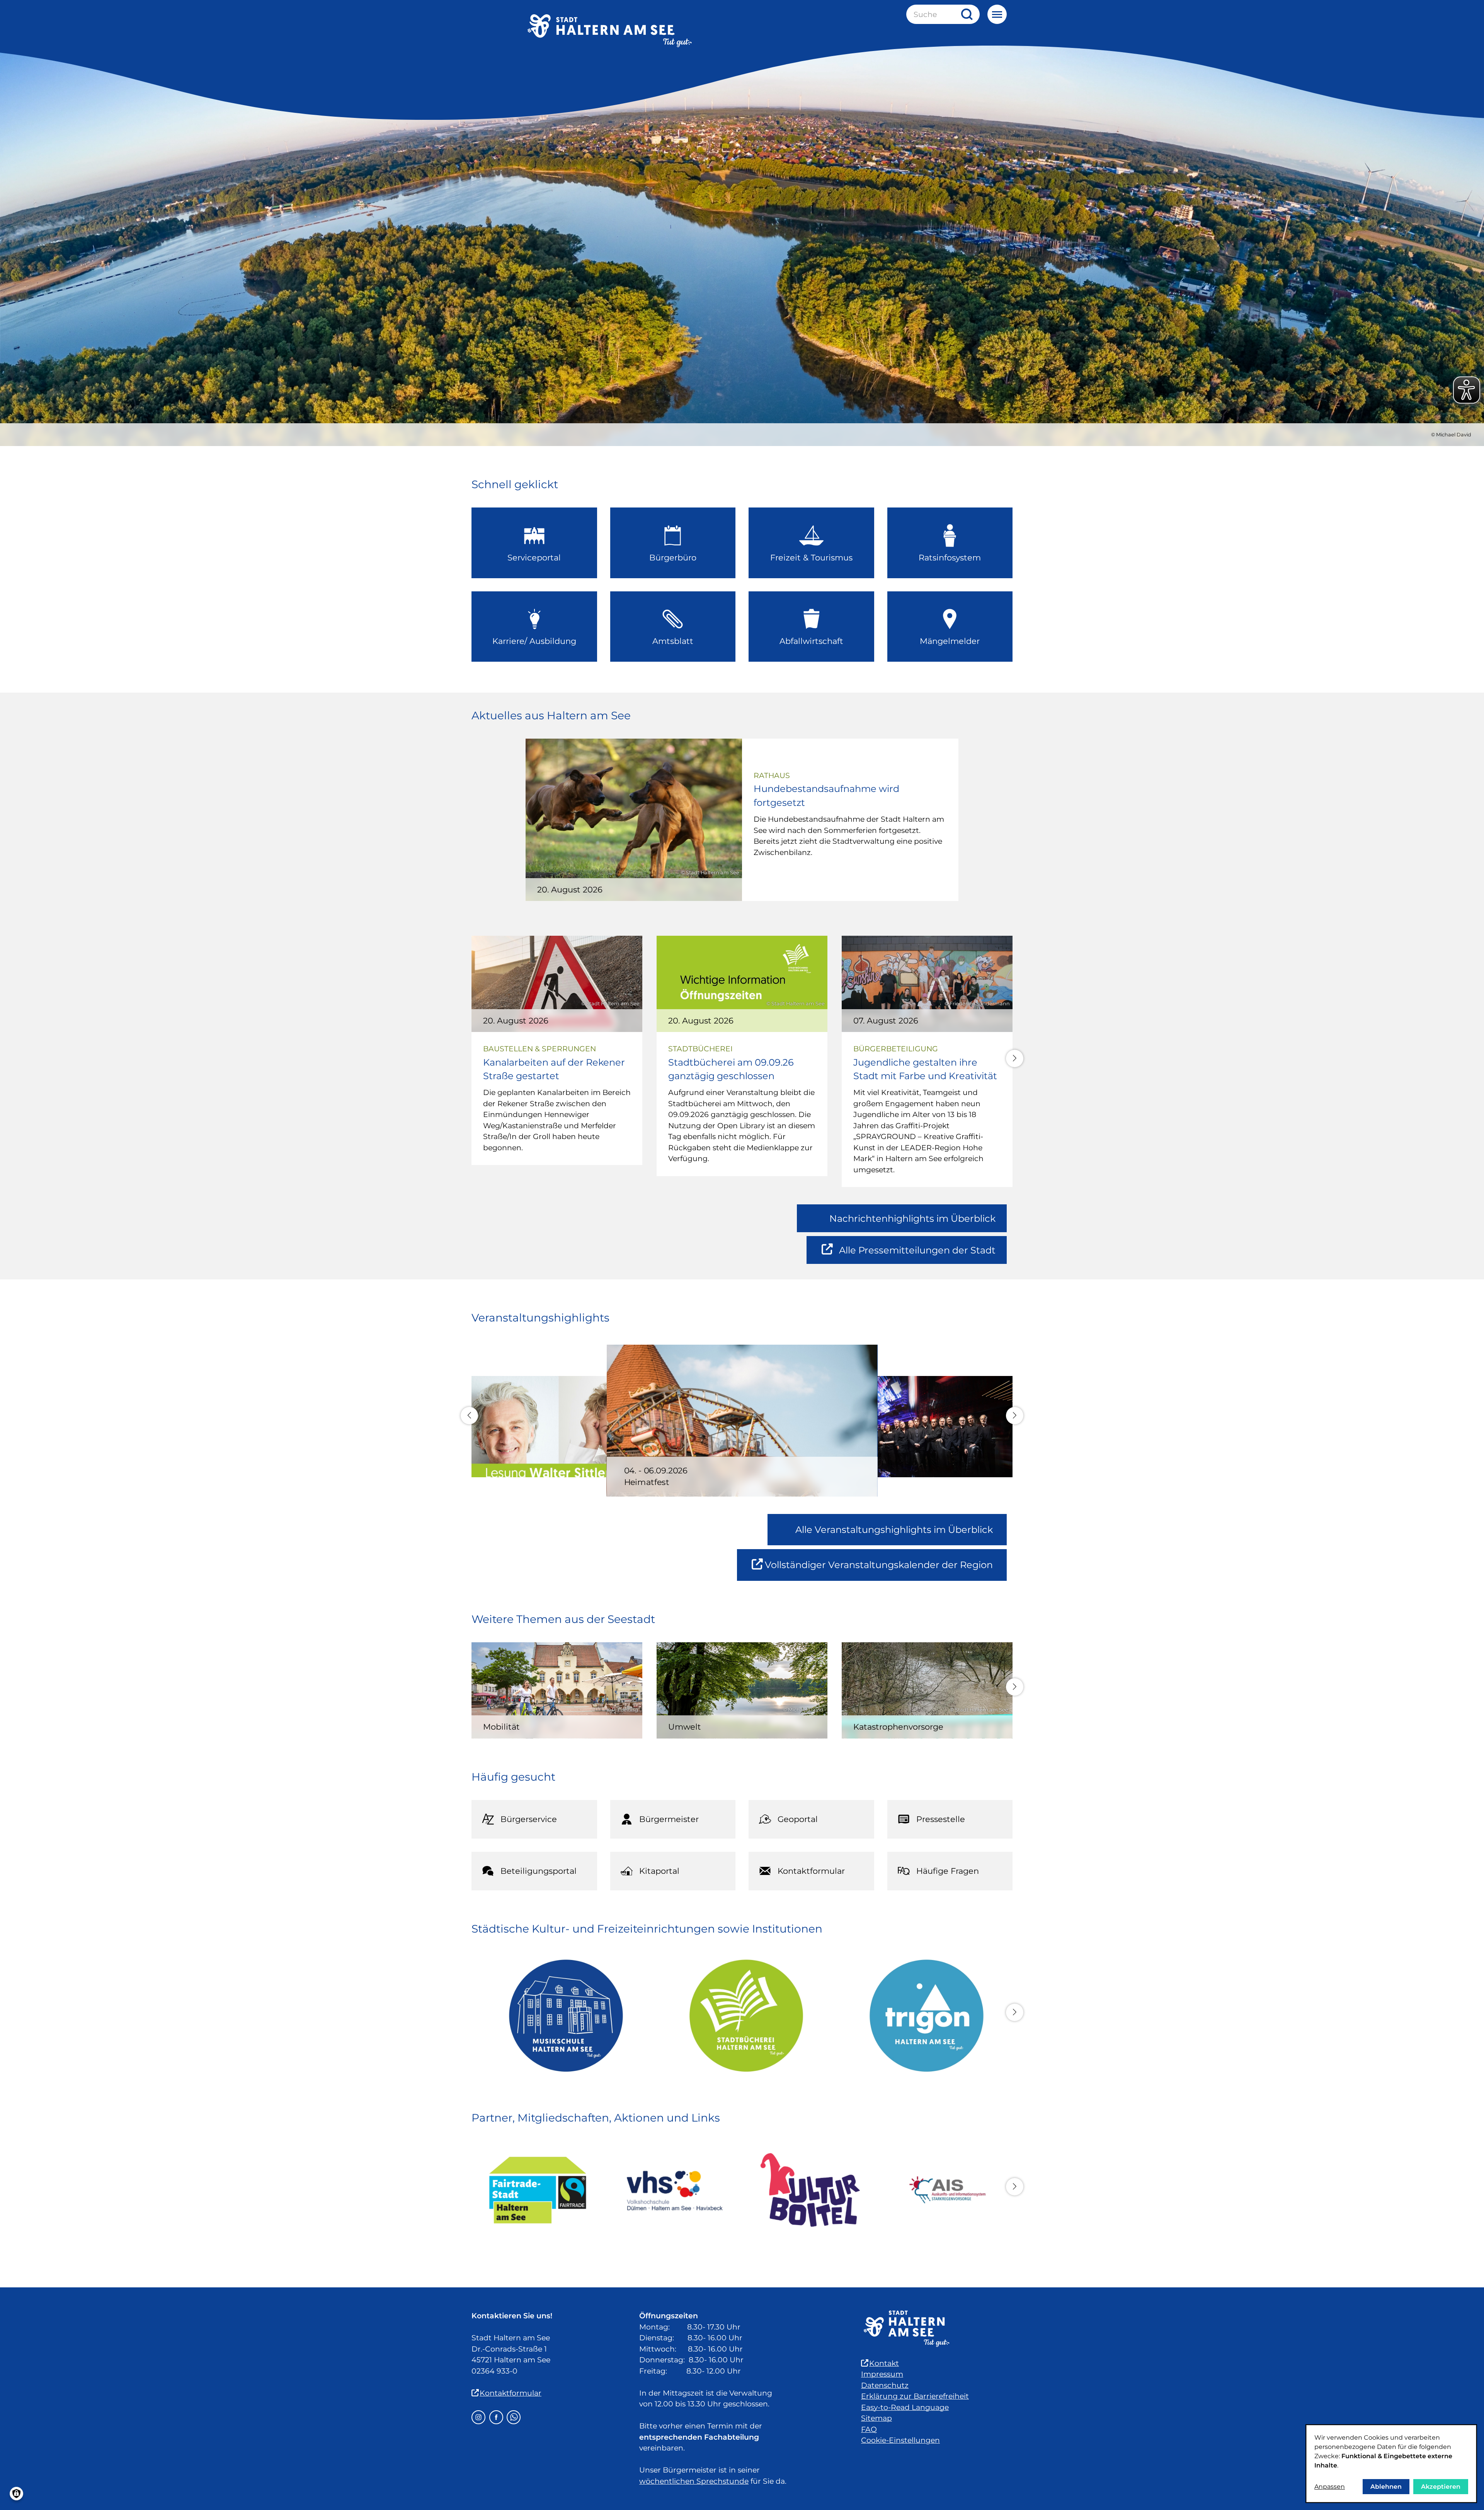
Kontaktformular (511, 2393)
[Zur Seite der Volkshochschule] (674, 2190)
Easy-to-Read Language (905, 2407)
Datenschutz (885, 2385)
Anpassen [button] (1330, 2487)
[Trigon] (922, 2016)
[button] (1015, 1058)
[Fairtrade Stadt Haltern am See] (538, 2190)
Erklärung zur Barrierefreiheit (915, 2396)
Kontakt (884, 2363)
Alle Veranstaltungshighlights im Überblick (894, 1530)
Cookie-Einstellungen (900, 2440)
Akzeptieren (1441, 2487)
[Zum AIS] (946, 2190)
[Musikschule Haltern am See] (562, 2016)
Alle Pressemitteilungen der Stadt (917, 1254)
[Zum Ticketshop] (810, 2190)
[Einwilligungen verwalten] (16, 2494)
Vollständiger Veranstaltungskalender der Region (886, 1570)
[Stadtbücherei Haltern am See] (742, 2016)
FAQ (869, 2429)
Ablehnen (1386, 2487)
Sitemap (876, 2418)
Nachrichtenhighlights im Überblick (912, 1218)
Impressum (882, 2374)
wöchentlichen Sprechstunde (694, 2481)
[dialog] (1391, 2464)
